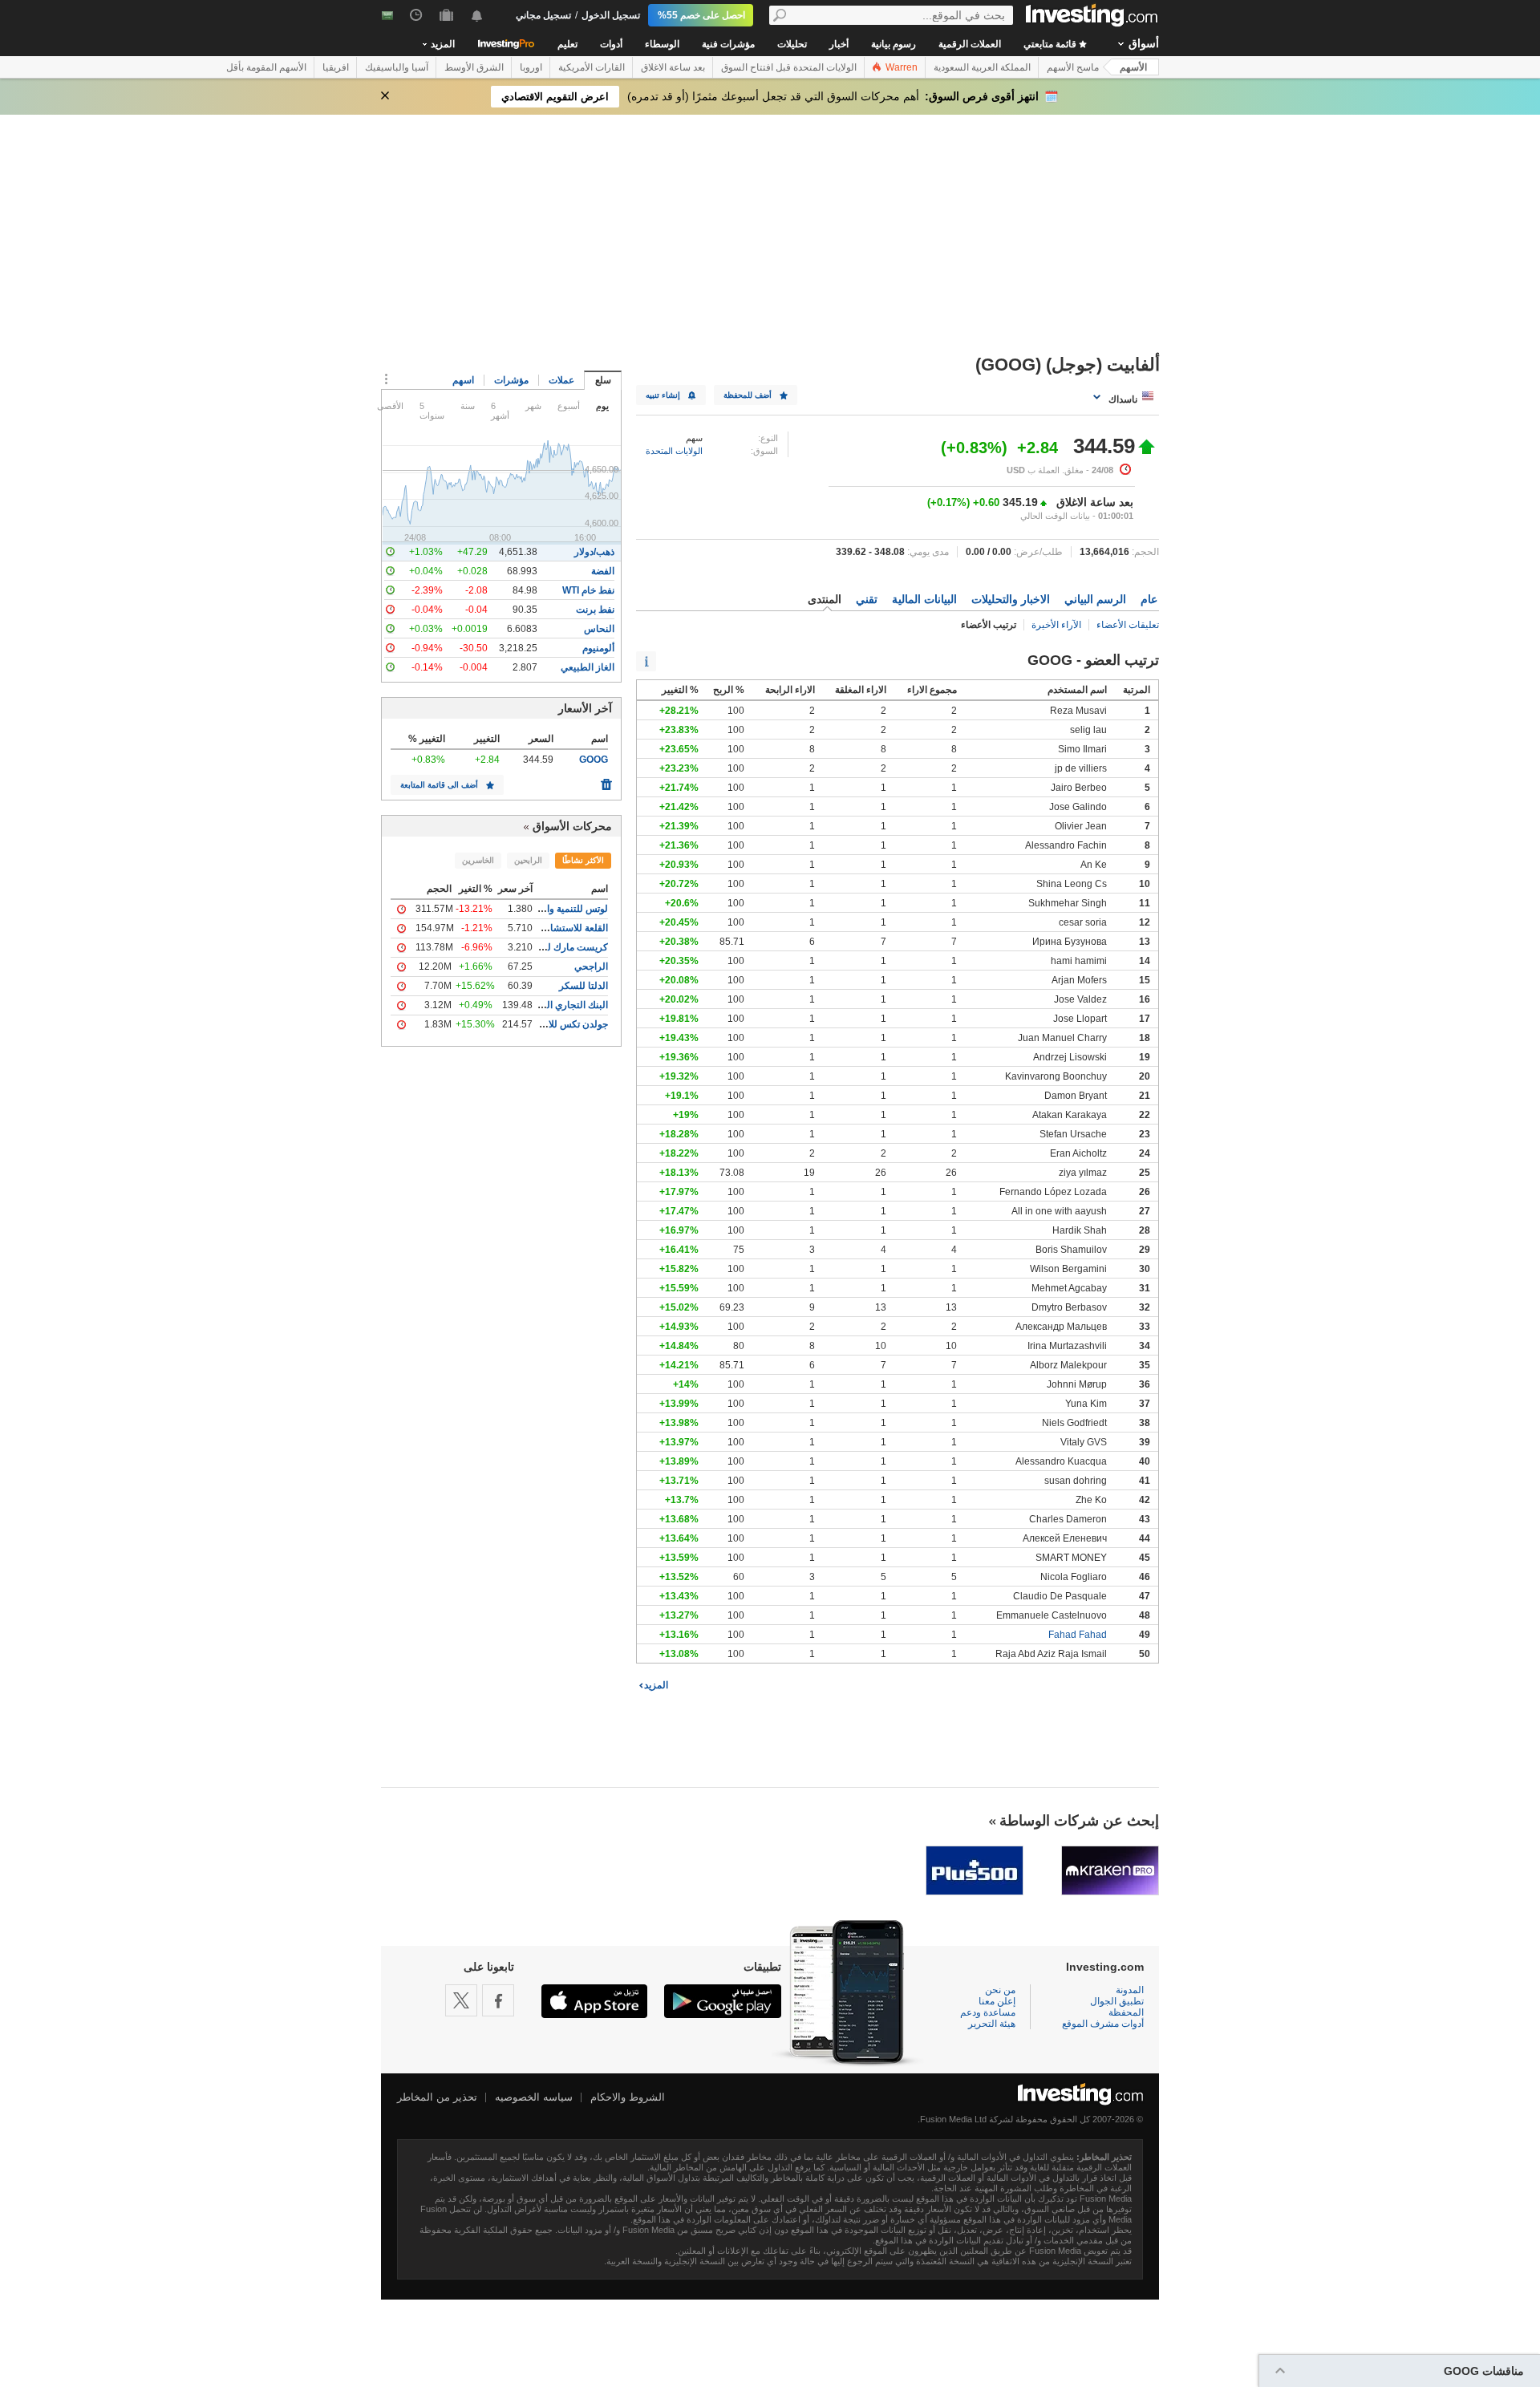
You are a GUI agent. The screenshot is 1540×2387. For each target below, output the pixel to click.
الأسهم (1133, 67)
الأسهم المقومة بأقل (266, 67)
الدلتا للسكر (584, 986)
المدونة (1130, 1990)
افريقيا (336, 67)
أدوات (611, 44)
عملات (561, 380)
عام (1149, 599)
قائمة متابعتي (1051, 44)
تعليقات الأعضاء (1128, 625)
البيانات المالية (924, 599)
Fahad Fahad (1078, 1635)
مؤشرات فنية (728, 44)
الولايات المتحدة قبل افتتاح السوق (789, 67)
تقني (867, 599)
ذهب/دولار (594, 552)
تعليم (567, 44)
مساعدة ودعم (988, 2012)
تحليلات (792, 44)
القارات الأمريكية (592, 67)
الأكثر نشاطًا (583, 860)
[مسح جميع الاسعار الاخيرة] (606, 780)
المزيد (656, 1685)
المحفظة (1126, 2012)
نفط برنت (595, 610)
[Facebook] (498, 2000)
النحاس (599, 629)
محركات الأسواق (572, 826)
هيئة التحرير (992, 2024)
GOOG (594, 760)
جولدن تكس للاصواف (566, 1024)
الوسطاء (662, 44)
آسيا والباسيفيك (397, 67)
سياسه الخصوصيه (534, 2097)
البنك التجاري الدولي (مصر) (553, 1005)
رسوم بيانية (894, 44)
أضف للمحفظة (748, 395)
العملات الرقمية (970, 44)
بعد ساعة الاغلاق (673, 67)
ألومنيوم (598, 648)
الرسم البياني (1095, 599)
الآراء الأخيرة (1056, 625)
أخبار (839, 44)
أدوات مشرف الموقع (1103, 2024)
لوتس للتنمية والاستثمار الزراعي (543, 909)
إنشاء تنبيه (663, 395)
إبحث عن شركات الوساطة (1079, 1821)
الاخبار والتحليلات (1011, 599)
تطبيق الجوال (1117, 2001)
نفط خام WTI (588, 590)
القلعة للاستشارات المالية (557, 928)
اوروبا (531, 67)
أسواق (1144, 43)
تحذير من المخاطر (437, 2097)
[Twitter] (461, 2000)
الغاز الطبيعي (588, 667)
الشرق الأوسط (474, 67)
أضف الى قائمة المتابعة (439, 785)
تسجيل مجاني (543, 15)
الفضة (603, 571)
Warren (900, 67)
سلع (603, 380)
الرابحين (528, 860)
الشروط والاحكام (628, 2097)
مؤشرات (511, 380)
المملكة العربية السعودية (982, 67)
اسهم (463, 380)
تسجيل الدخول (611, 15)
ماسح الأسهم (1073, 67)
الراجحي (591, 967)
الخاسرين (478, 860)
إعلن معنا (997, 2001)
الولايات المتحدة (674, 451)
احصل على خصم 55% (701, 15)
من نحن (1000, 1990)
